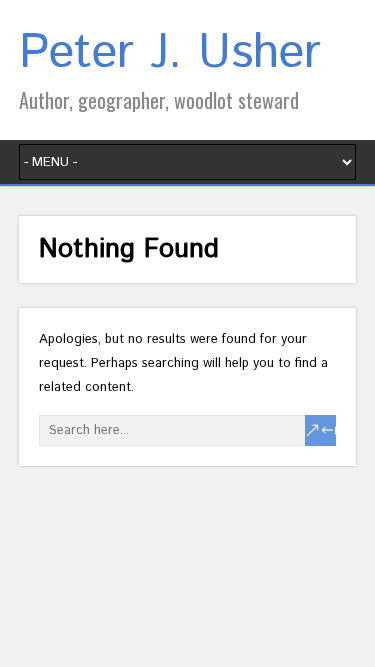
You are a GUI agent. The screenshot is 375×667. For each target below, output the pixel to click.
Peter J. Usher (170, 53)
